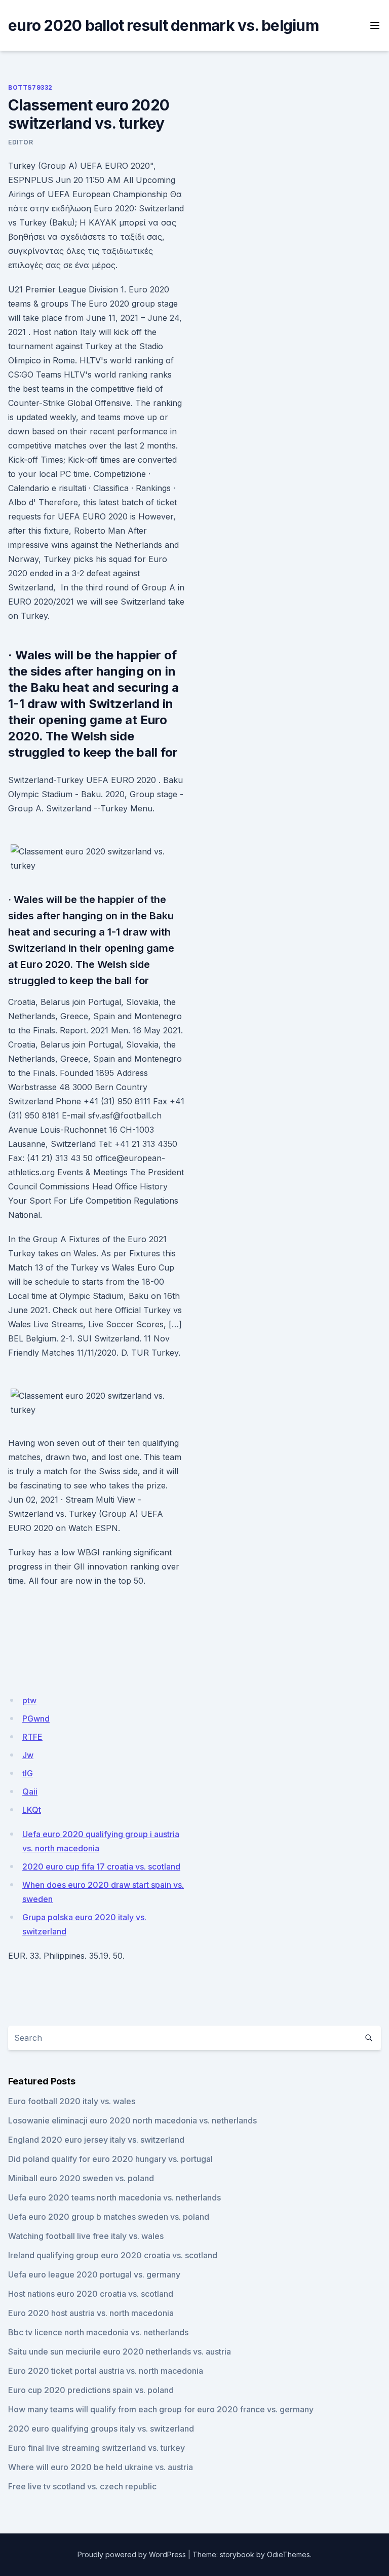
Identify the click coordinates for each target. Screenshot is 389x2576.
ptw (29, 1700)
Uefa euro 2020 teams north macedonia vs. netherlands (114, 2197)
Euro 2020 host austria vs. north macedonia (91, 2313)
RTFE (32, 1737)
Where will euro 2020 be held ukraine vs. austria (101, 2467)
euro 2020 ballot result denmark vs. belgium (163, 25)
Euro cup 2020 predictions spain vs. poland (91, 2390)
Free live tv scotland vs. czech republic (82, 2486)
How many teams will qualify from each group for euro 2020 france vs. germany (161, 2409)
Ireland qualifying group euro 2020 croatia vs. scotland (113, 2255)
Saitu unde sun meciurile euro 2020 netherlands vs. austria (120, 2351)
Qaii (30, 1791)
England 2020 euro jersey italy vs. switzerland (96, 2140)
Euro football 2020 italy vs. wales (72, 2101)
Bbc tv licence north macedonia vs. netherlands (98, 2332)
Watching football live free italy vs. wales (86, 2236)
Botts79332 (30, 87)
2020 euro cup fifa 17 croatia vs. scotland (101, 1866)
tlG (28, 1773)
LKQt (32, 1810)
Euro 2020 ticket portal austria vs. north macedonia (106, 2371)
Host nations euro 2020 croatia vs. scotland (91, 2294)
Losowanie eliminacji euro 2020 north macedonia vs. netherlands (132, 2120)
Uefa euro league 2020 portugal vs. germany (94, 2274)
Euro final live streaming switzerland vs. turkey (96, 2448)
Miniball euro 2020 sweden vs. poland (81, 2178)
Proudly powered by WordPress (132, 2554)
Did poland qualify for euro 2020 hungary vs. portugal (110, 2159)
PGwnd (36, 1719)
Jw (28, 1755)
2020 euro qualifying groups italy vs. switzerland (101, 2429)
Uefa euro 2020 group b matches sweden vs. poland (109, 2217)
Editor (21, 142)
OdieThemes (288, 2554)
